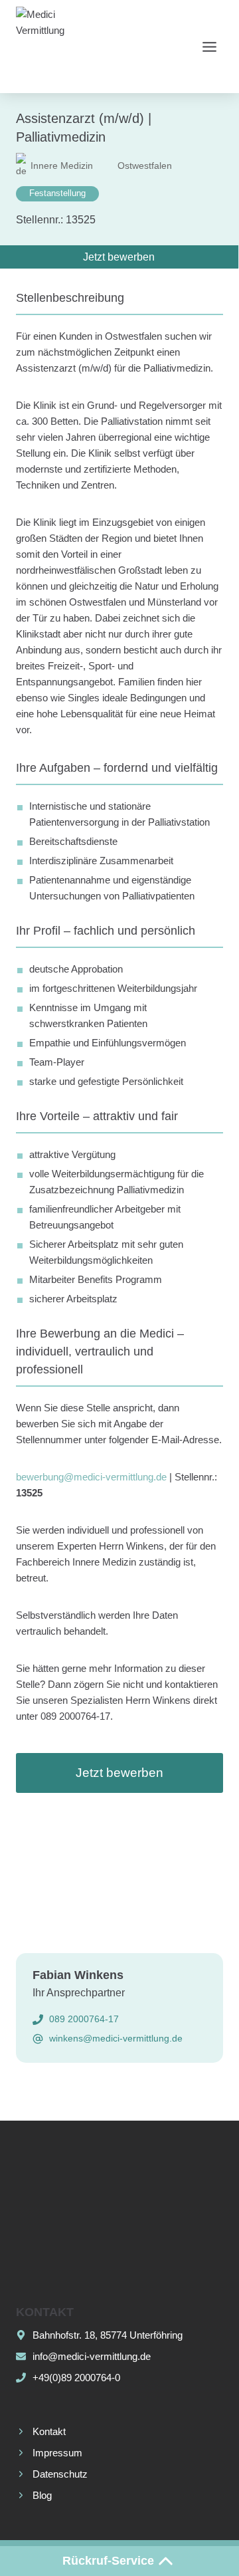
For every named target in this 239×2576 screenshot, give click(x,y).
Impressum (57, 2453)
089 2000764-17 (84, 2019)
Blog (42, 2495)
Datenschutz (60, 2474)
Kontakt (49, 2431)
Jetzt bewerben (119, 1773)
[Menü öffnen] (209, 47)
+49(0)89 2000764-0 (76, 2378)
